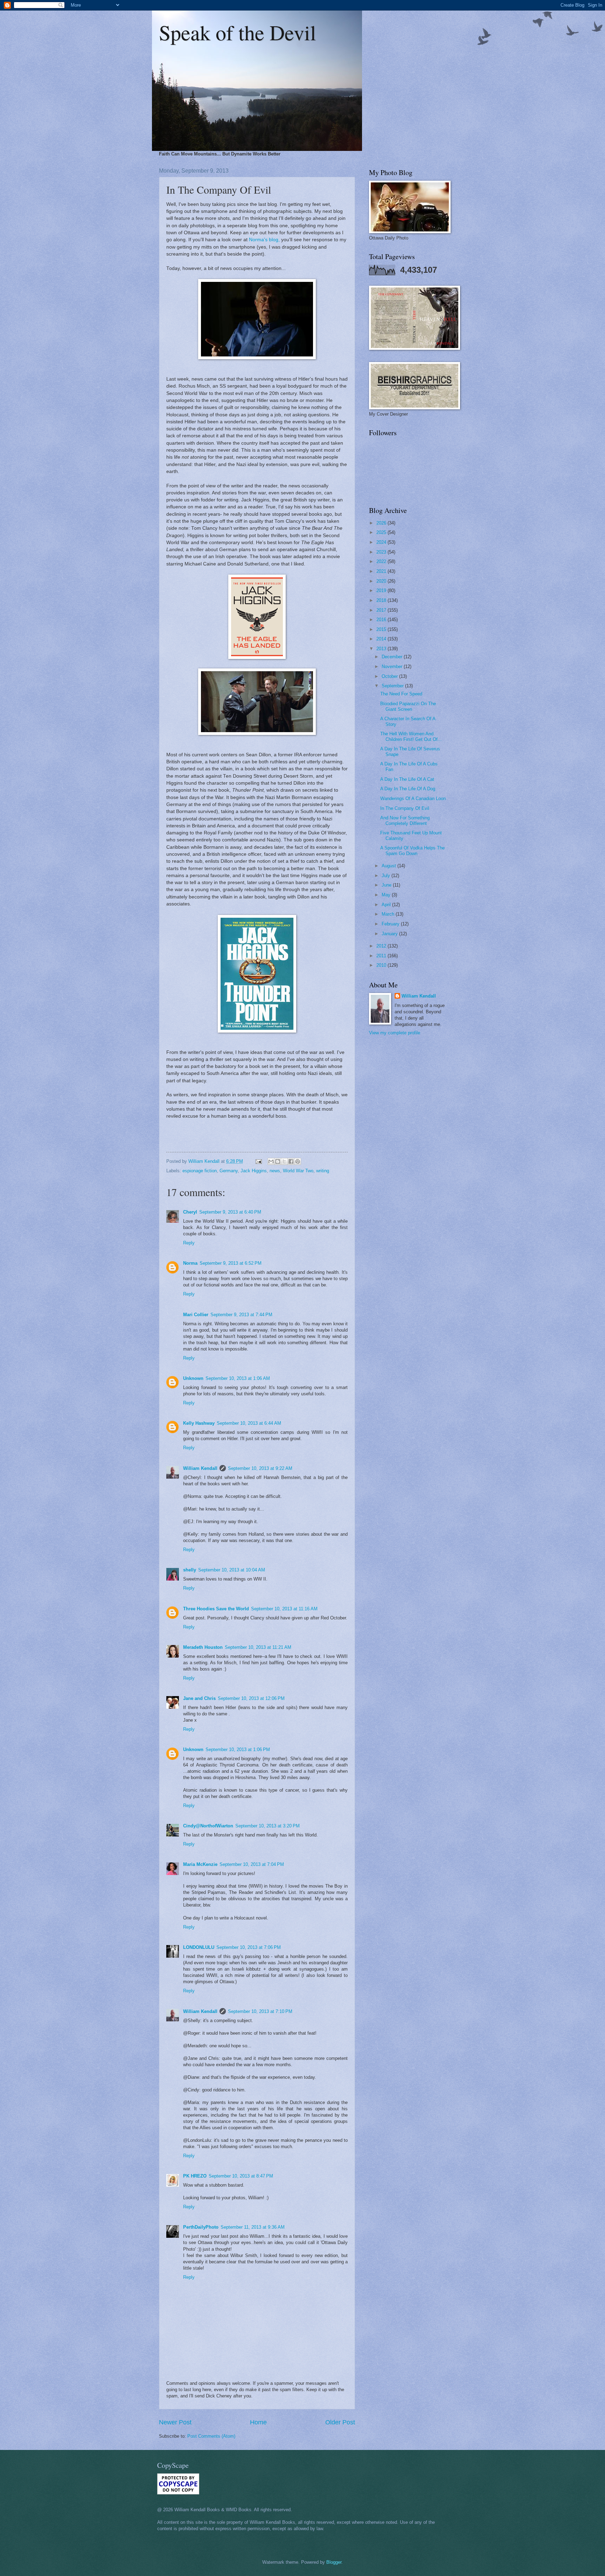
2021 (382, 571)
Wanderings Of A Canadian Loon (413, 799)
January (390, 934)
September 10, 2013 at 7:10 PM (260, 2011)
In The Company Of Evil (405, 808)
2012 (382, 946)
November (393, 666)
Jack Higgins (254, 1171)
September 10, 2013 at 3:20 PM (267, 1826)
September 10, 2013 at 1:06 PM (238, 1749)
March (389, 914)
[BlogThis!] (278, 1161)
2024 (382, 542)
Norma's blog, (264, 240)
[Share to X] (284, 1161)
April (387, 905)
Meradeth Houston (203, 1647)
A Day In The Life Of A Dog (408, 789)
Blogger (334, 2562)
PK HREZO (195, 2176)
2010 (382, 965)
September (393, 686)
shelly (190, 1570)
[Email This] (271, 1161)
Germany (229, 1171)
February (391, 924)
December (393, 657)
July (387, 876)
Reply (189, 1243)
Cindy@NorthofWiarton (208, 1826)
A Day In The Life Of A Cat (407, 779)
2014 (382, 639)
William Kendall (200, 1468)
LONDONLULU (199, 1947)
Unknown (193, 1378)
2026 (382, 523)
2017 (382, 610)
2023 (382, 552)
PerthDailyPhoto (201, 2227)
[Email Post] (258, 1161)
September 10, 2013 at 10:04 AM (232, 1570)
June (387, 885)
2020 (382, 581)
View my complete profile (395, 1033)
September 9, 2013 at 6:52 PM (231, 1263)
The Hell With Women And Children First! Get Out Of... (411, 736)
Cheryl (190, 1212)
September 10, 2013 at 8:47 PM (241, 2176)
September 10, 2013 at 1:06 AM (238, 1378)
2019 (382, 591)
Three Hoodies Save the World (216, 1609)
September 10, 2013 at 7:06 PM (249, 1947)
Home (258, 2422)
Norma (190, 1263)
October (390, 676)
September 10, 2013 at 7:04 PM (252, 1864)
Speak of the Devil (238, 32)
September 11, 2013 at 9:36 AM (253, 2227)
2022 (382, 561)
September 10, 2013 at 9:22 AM (260, 1468)
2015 (382, 629)
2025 (382, 532)
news (275, 1171)
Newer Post (175, 2422)
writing (323, 1171)
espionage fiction (200, 1171)
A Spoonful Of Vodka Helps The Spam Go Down (412, 850)
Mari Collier (196, 1315)
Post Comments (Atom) (211, 2436)
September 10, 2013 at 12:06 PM (251, 1698)
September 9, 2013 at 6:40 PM (230, 1212)
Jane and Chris (199, 1698)
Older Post (340, 2422)
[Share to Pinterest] (298, 1161)
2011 (382, 956)
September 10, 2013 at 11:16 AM (284, 1609)
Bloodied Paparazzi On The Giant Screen (408, 706)
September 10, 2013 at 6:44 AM (249, 1423)
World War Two (298, 1171)
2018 (382, 600)
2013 (382, 649)
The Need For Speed (401, 694)
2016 (382, 620)
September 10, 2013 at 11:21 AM (258, 1647)
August (390, 866)
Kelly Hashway (199, 1423)
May (387, 895)
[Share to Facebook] (291, 1161)
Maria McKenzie (200, 1864)
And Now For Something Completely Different (405, 820)
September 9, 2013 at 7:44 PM (241, 1315)
